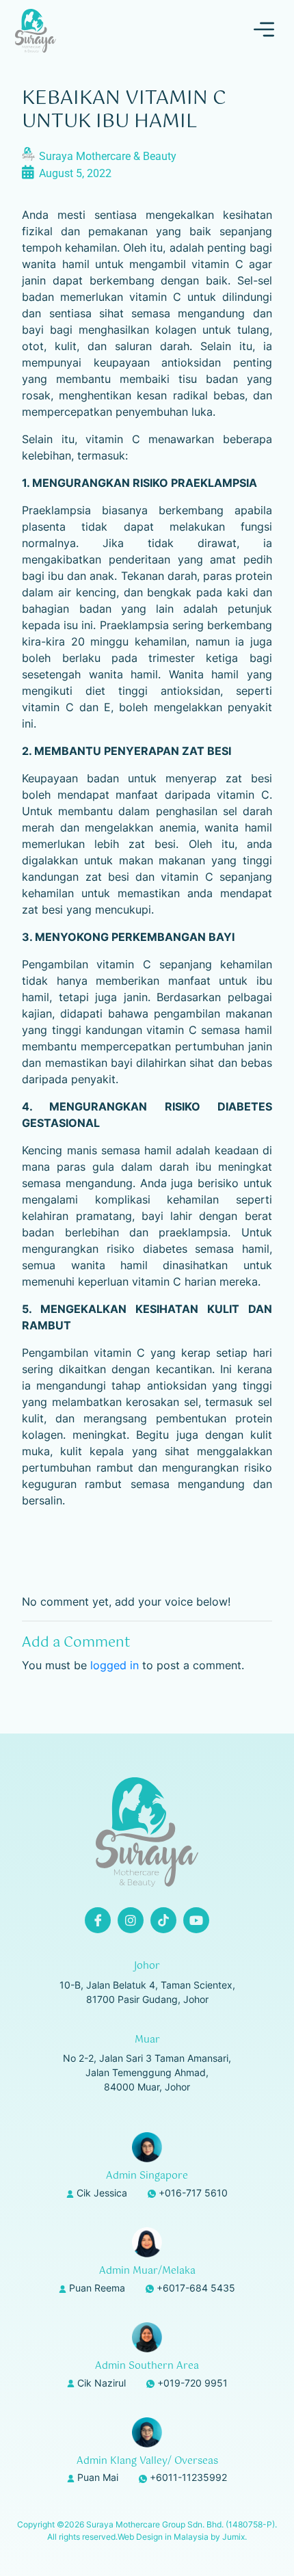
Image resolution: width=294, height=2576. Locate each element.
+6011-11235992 (188, 2477)
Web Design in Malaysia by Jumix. (182, 2537)
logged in (115, 1665)
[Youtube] (196, 1920)
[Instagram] (131, 1920)
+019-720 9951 (192, 2383)
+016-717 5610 (193, 2193)
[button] (264, 31)
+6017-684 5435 (196, 2288)
